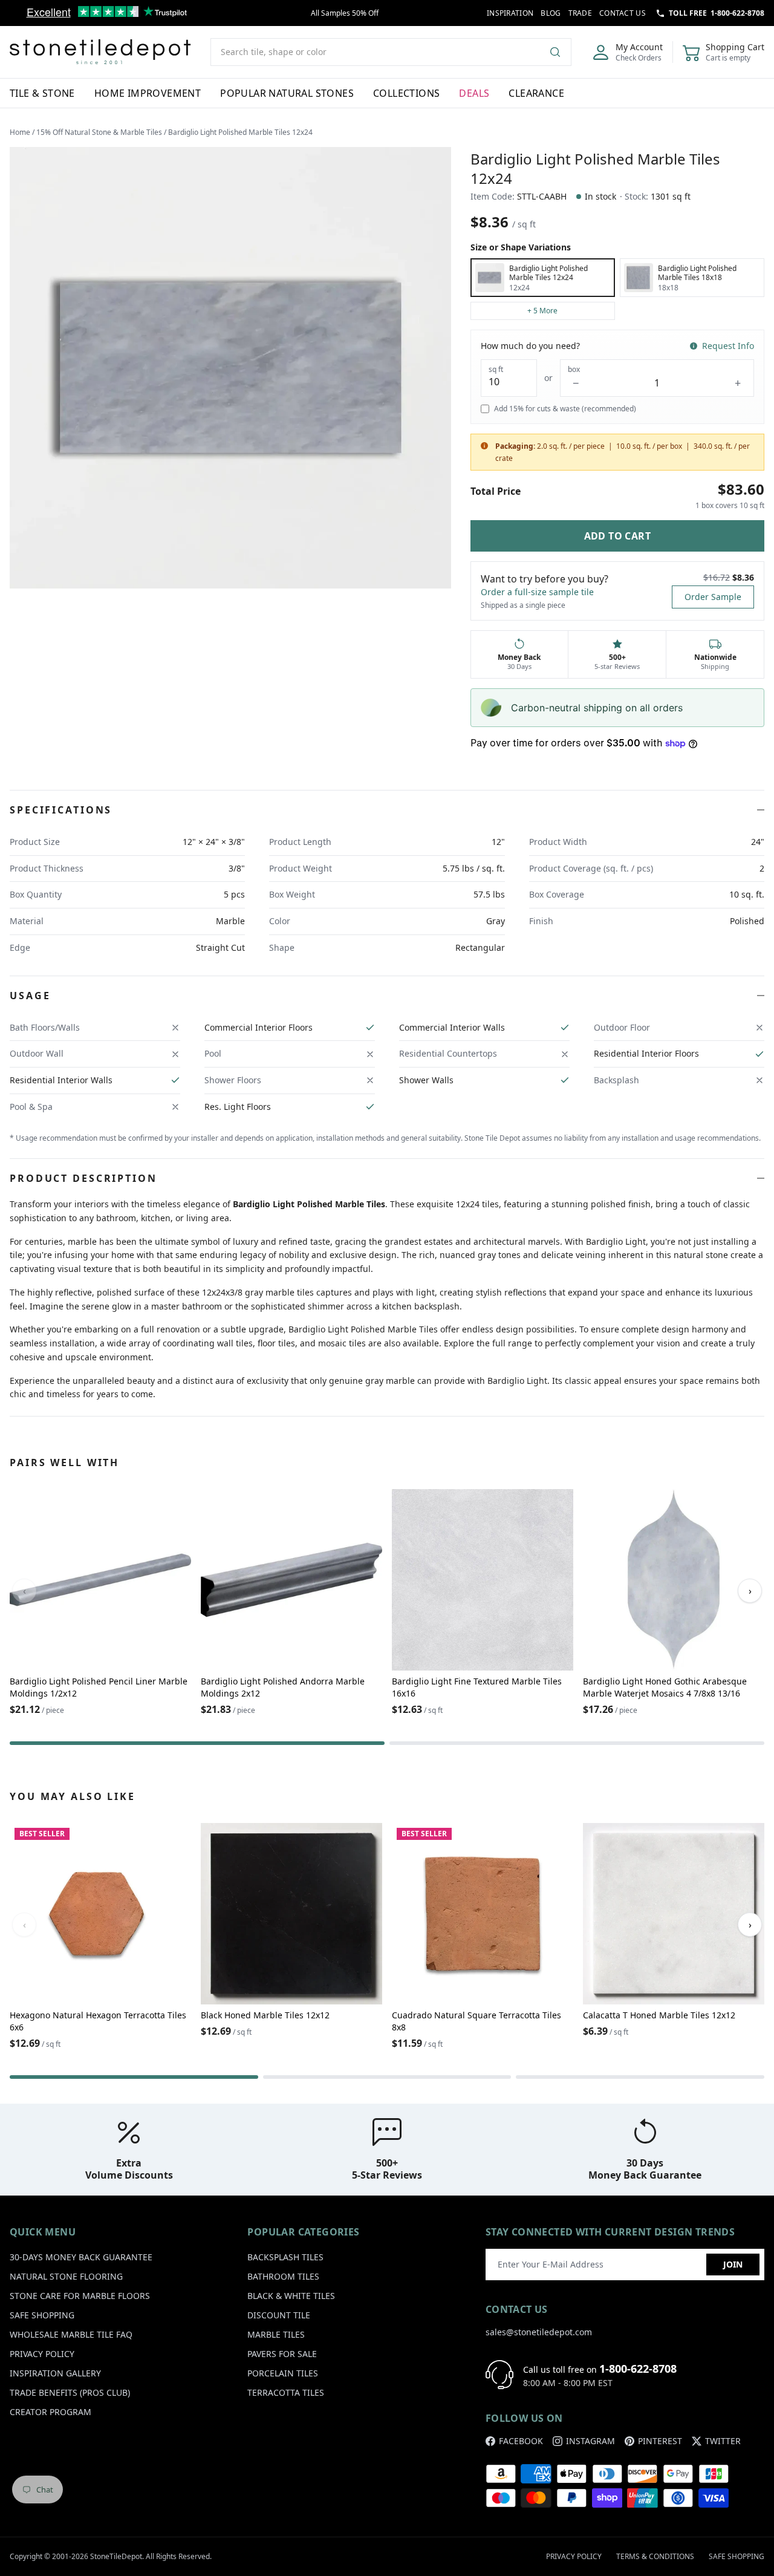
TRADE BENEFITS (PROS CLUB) (70, 2392)
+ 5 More (542, 311)
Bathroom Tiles (283, 2276)
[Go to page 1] (197, 1743)
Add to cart (617, 536)
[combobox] (391, 52)
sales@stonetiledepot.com (539, 2332)
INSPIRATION (510, 13)
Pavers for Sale (282, 2354)
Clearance (536, 93)
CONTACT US (623, 13)
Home (20, 132)
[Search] (560, 52)
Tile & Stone (42, 93)
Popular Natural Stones (287, 93)
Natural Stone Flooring (66, 2276)
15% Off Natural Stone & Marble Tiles (99, 132)
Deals (474, 93)
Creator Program (50, 2412)
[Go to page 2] (577, 1743)
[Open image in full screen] (230, 368)
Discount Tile (279, 2315)
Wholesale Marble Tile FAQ (71, 2334)
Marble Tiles (276, 2334)
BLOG (551, 13)
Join (733, 2264)
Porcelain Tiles (283, 2373)
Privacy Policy (42, 2354)
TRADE (580, 13)
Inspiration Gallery (55, 2373)
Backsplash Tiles (285, 2257)
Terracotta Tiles (286, 2392)
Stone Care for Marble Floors (80, 2296)
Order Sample (713, 597)
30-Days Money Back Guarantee (81, 2257)
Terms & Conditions (655, 2556)
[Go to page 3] (640, 2077)
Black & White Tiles (291, 2296)
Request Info (728, 346)
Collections (406, 93)
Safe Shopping (42, 2315)
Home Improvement (148, 93)
